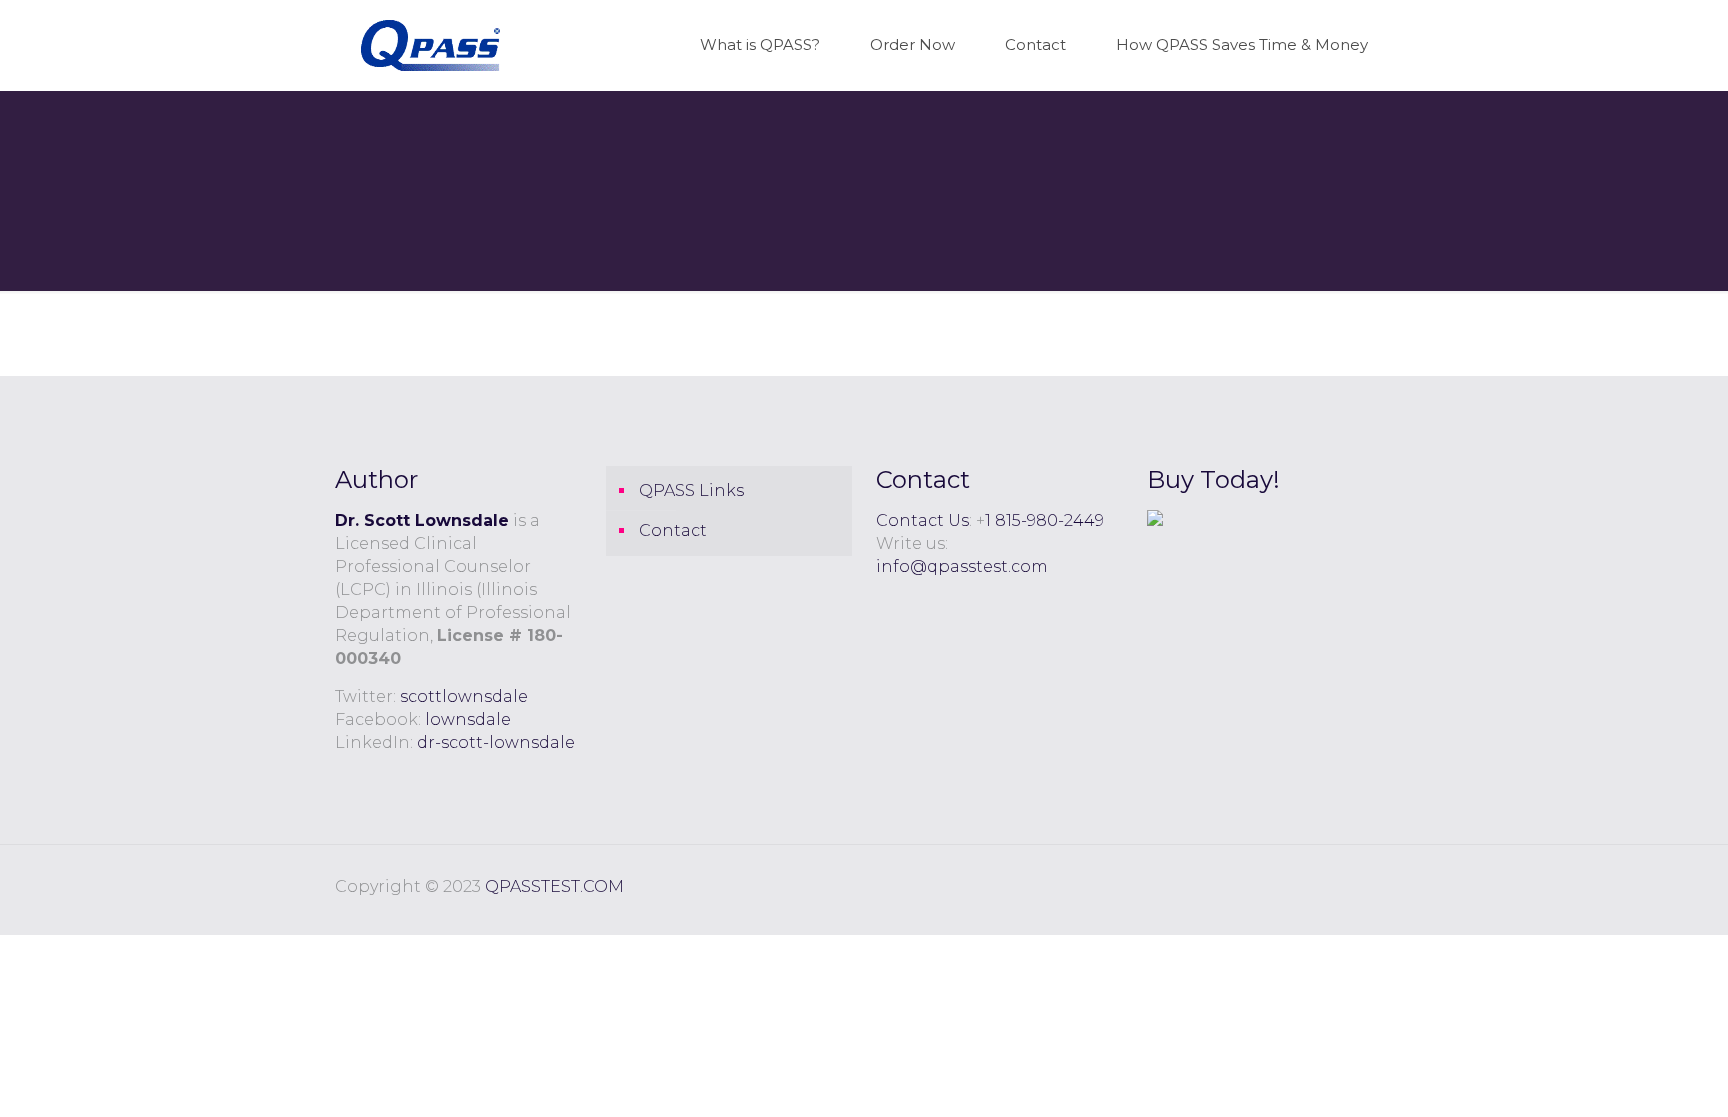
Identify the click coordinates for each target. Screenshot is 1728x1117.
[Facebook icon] (1344, 886)
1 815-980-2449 (1044, 520)
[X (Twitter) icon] (1365, 886)
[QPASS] (430, 45)
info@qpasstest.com (962, 566)
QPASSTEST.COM (554, 886)
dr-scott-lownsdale (496, 742)
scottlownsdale (464, 696)
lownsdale (468, 719)
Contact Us (922, 520)
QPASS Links (691, 490)
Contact (673, 530)
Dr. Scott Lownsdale (422, 520)
